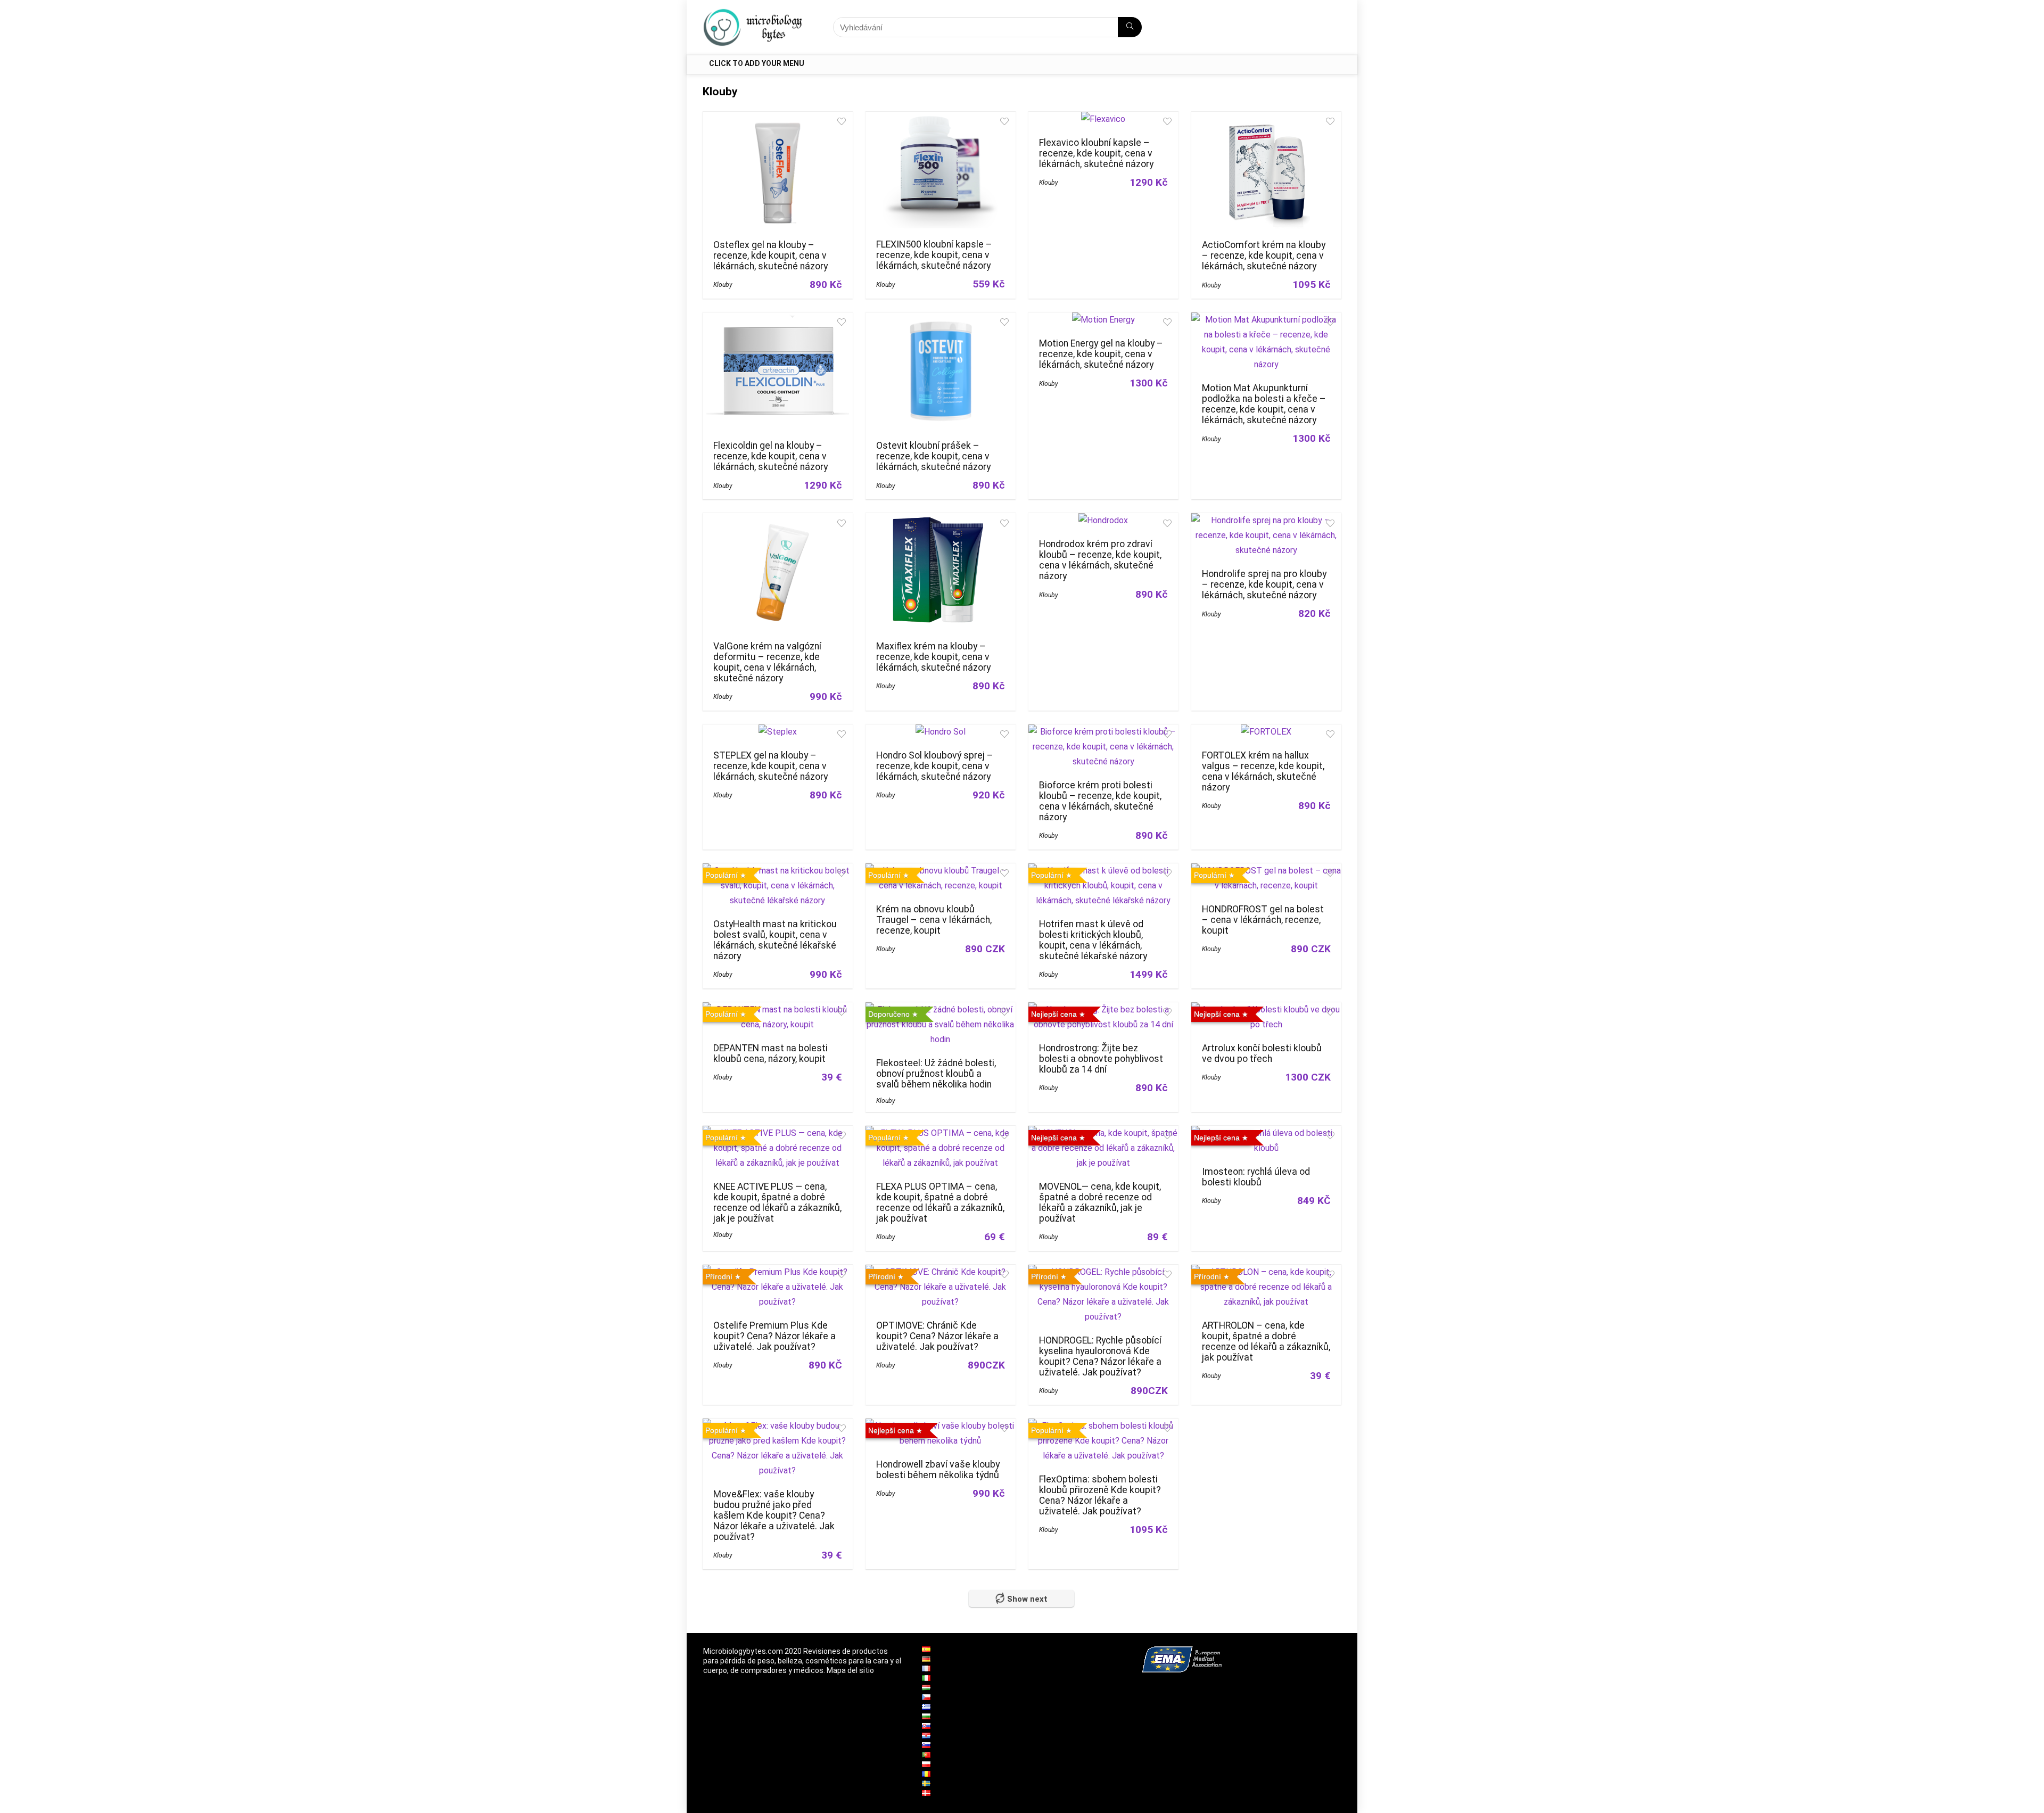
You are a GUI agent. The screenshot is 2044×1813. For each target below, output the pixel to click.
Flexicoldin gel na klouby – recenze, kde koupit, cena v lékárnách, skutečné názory (770, 456)
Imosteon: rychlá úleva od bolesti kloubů (1256, 1177)
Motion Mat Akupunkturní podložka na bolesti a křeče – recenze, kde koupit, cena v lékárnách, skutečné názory (1264, 404)
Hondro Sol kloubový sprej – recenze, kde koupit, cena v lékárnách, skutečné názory (935, 766)
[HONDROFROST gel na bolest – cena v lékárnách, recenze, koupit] (1266, 871)
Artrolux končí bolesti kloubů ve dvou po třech (1262, 1053)
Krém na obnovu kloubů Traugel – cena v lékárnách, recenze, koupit (934, 920)
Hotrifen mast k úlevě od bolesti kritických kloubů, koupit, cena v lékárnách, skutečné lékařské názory (1093, 940)
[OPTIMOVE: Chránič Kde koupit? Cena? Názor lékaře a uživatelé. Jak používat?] (941, 1272)
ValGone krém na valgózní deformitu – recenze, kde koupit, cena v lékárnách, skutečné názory (767, 662)
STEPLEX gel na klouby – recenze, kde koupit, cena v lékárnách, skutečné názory (770, 766)
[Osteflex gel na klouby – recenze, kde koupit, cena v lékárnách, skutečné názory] (778, 119)
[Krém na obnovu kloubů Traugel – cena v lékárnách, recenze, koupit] (941, 871)
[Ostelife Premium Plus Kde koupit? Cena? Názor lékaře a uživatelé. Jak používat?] (778, 1272)
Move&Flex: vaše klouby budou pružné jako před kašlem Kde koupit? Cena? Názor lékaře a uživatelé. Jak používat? (774, 1515)
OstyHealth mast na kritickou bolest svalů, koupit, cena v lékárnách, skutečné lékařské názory (775, 940)
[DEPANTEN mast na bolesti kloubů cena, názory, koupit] (778, 1009)
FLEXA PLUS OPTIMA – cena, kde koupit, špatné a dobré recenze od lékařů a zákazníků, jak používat (940, 1202)
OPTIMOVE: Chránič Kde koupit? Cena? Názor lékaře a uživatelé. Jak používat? (937, 1336)
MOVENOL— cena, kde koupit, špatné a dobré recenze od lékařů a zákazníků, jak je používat (1100, 1202)
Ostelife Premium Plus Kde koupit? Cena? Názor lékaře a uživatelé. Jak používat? (774, 1336)
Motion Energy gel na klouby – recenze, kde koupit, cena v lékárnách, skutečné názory (1101, 354)
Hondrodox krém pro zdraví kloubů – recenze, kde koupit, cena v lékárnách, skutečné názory (1100, 560)
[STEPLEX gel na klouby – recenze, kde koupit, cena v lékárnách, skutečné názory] (778, 732)
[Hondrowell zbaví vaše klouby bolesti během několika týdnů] (941, 1426)
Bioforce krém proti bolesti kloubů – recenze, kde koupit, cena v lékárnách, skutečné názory (1100, 801)
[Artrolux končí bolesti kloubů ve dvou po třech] (1266, 1009)
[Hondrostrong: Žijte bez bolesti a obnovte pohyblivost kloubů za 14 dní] (1103, 1009)
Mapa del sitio (850, 1670)
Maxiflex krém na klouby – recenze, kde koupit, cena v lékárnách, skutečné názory (933, 657)
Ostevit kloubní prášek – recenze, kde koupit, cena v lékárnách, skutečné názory (933, 456)
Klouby (723, 285)
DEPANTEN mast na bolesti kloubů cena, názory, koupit (770, 1053)
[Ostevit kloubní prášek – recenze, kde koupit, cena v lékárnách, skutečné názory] (941, 320)
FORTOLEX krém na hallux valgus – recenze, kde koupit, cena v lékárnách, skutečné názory (1263, 771)
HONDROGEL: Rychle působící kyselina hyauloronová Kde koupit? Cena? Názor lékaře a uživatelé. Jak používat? (1100, 1356)
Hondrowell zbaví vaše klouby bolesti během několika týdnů (938, 1470)
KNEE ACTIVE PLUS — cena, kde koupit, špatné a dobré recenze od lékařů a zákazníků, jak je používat (777, 1202)
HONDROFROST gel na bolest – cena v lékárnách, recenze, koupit (1263, 920)
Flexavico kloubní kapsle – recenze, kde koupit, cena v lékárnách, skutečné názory (1096, 153)
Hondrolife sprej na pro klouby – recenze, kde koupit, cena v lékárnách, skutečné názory (1264, 584)
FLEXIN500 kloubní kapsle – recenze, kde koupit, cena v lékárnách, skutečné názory (934, 255)
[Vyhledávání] (1130, 27)
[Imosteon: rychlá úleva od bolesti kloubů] (1266, 1133)
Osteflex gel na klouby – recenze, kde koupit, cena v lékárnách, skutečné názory (770, 256)
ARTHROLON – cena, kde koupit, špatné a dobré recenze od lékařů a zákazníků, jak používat (1266, 1341)
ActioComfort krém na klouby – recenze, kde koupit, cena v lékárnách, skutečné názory (1264, 256)
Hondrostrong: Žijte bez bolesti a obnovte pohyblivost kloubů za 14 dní (1101, 1059)
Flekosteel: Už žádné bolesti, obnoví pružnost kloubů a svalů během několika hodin (936, 1074)
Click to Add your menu (757, 63)
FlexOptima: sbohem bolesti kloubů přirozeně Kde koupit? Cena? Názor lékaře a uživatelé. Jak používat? (1100, 1495)
